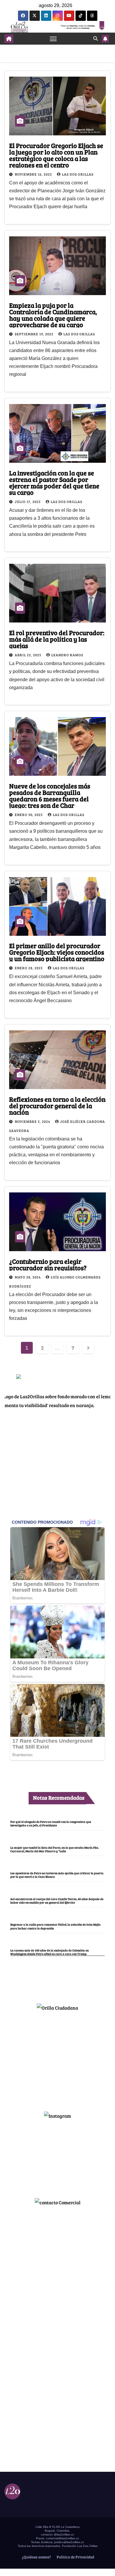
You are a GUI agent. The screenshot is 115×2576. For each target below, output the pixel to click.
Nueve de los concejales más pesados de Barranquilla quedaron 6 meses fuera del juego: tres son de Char (50, 795)
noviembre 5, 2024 (33, 1121)
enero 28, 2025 (29, 968)
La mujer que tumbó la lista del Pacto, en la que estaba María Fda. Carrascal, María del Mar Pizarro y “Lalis (55, 1849)
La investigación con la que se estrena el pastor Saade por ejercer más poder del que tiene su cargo (54, 482)
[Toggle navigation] (53, 39)
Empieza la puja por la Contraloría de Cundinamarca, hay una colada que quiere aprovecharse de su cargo (53, 315)
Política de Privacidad (75, 2557)
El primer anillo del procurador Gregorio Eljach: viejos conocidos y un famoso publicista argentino (57, 952)
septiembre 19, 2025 (34, 334)
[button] (96, 38)
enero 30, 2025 (29, 815)
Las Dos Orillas (78, 174)
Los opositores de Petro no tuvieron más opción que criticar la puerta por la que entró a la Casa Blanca (57, 1875)
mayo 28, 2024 (28, 1277)
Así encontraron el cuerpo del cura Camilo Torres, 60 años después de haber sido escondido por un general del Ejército (57, 1901)
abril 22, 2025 (28, 655)
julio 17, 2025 (28, 502)
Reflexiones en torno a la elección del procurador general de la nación (57, 1106)
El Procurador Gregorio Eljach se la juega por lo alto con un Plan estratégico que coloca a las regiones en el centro (56, 155)
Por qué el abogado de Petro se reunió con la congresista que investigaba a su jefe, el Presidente (51, 1823)
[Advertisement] (57, 2059)
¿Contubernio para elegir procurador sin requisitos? (48, 1264)
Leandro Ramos (67, 655)
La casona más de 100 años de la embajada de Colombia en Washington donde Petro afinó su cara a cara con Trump (50, 1952)
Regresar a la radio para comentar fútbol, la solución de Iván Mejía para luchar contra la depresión (55, 1926)
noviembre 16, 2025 (34, 174)
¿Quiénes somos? (36, 2557)
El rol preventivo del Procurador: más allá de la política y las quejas (57, 639)
